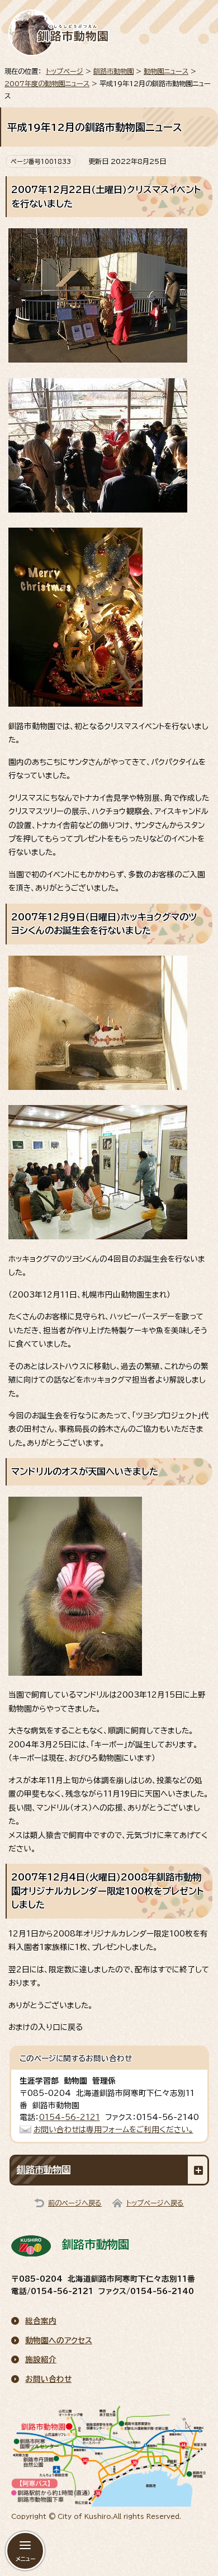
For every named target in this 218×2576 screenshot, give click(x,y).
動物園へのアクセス (59, 2340)
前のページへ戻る (75, 2203)
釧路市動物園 (113, 71)
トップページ (65, 71)
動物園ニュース (166, 71)
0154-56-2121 (70, 2117)
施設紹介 (41, 2359)
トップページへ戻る (155, 2203)
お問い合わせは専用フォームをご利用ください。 (113, 2130)
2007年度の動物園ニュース (47, 83)
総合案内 (41, 2321)
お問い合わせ (48, 2379)
